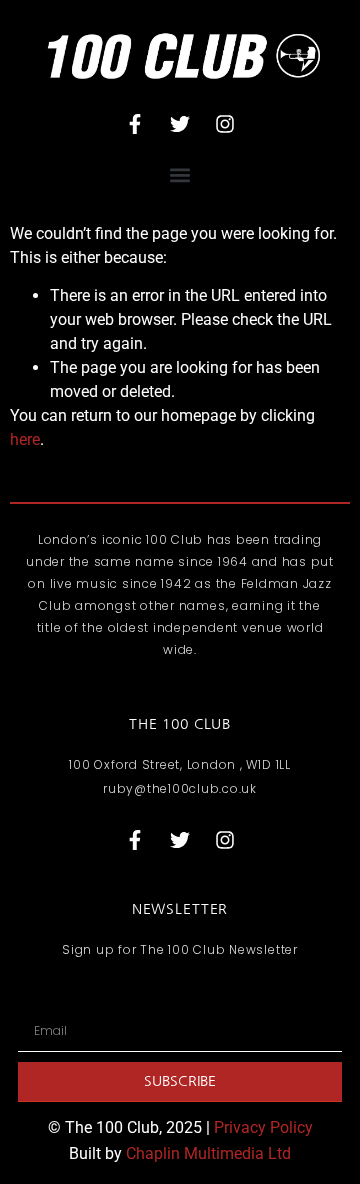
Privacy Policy (263, 1127)
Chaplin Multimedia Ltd (208, 1153)
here (25, 439)
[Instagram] (225, 124)
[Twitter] (180, 124)
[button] (180, 175)
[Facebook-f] (135, 124)
